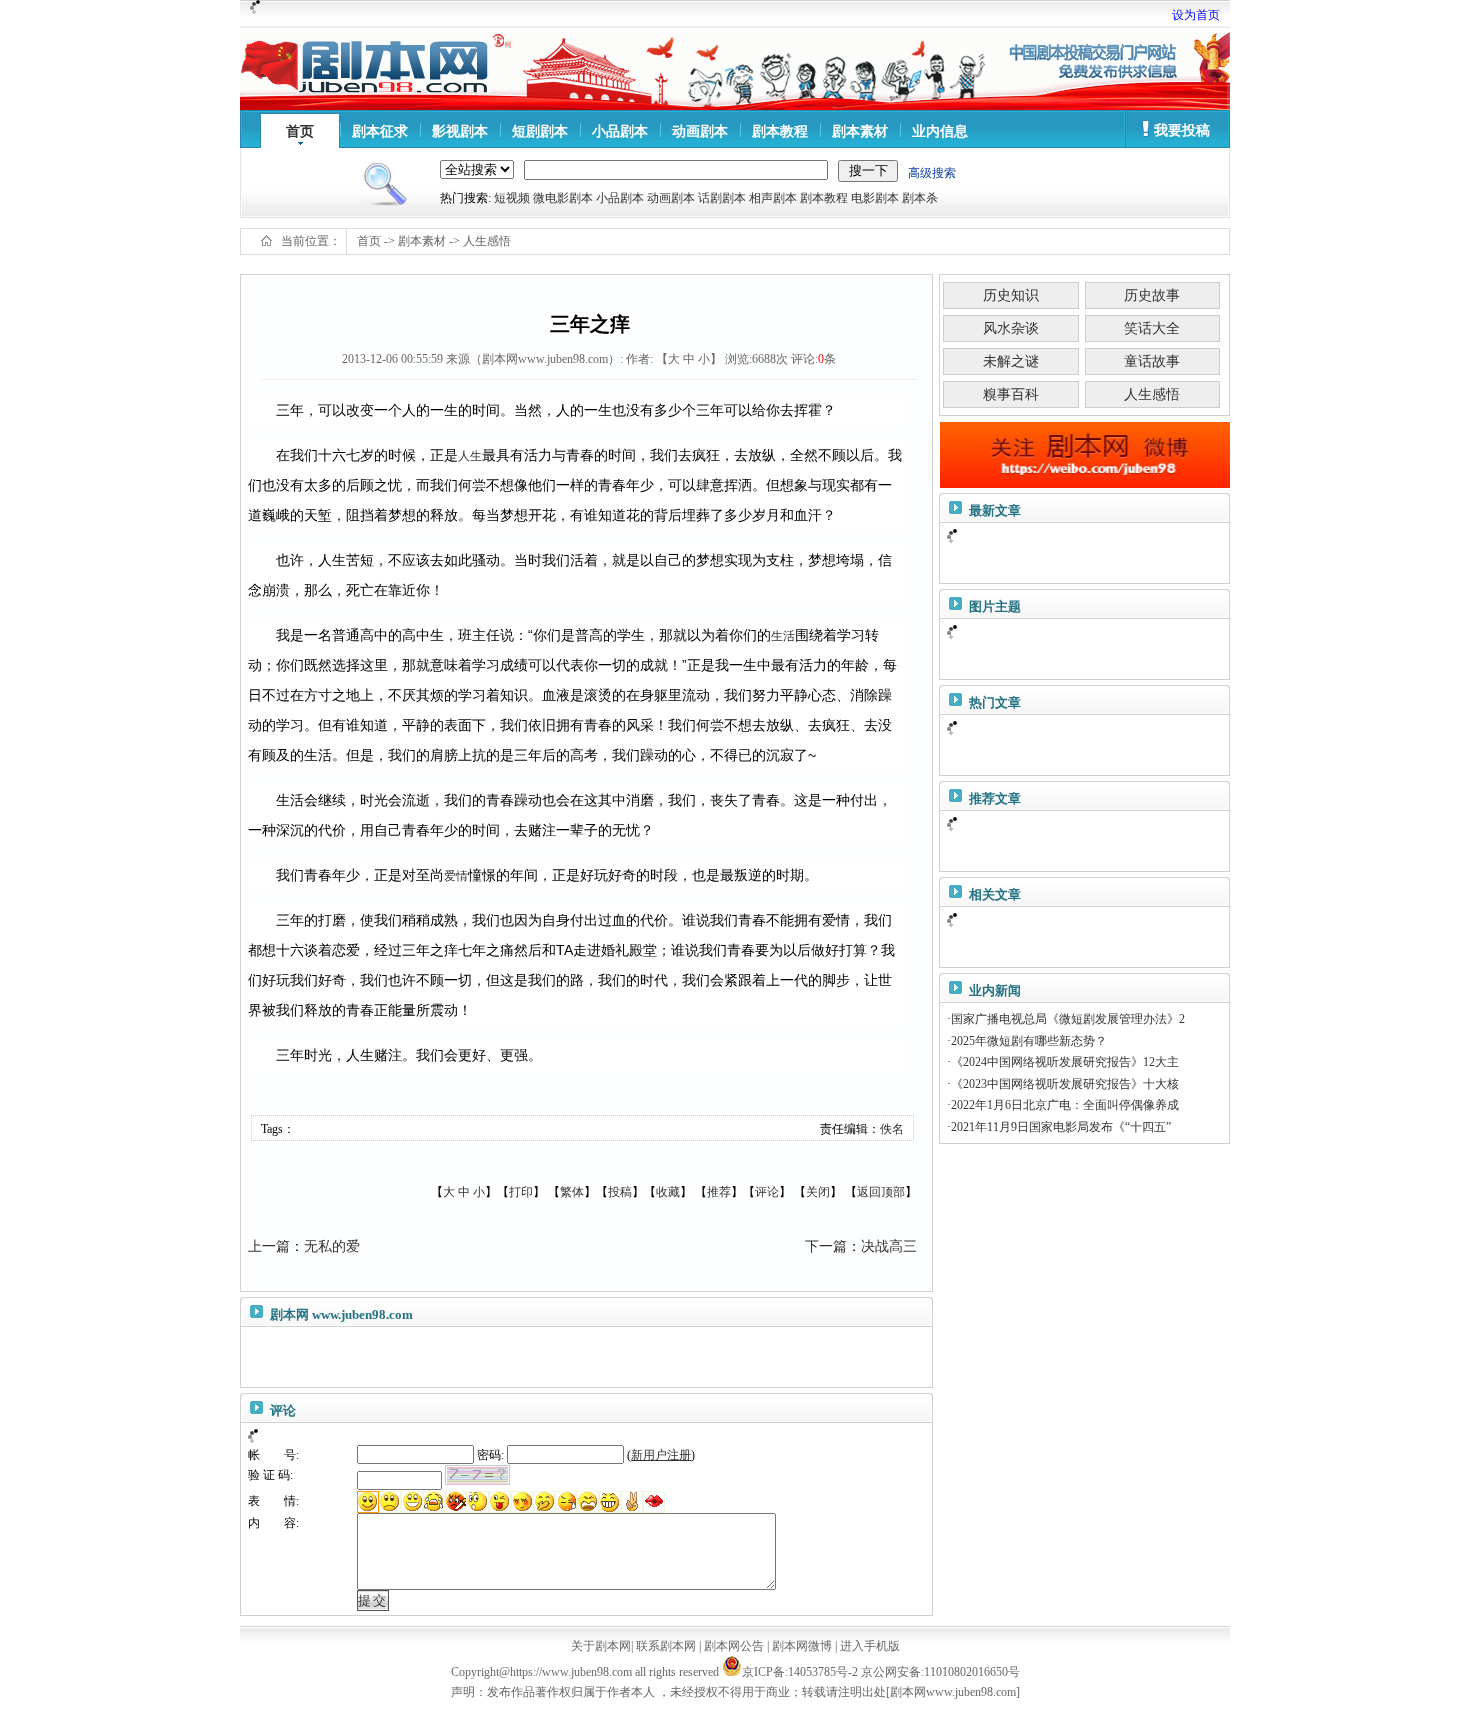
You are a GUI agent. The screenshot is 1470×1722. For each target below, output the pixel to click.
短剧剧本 (540, 131)
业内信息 (940, 131)
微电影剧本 (563, 198)
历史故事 (1152, 295)
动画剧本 (700, 131)
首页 (300, 131)
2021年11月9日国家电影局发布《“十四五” (1061, 1127)
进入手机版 (870, 1646)
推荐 (719, 1192)
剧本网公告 (734, 1646)
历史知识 (1011, 295)
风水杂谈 (1011, 328)
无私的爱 (332, 1246)
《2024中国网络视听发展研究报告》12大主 (1065, 1062)
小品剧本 (620, 131)
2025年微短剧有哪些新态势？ (1029, 1041)
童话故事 (1152, 361)
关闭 (818, 1192)
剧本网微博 (802, 1646)
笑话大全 (1152, 328)
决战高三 (889, 1246)
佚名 (892, 1129)
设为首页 (1196, 15)
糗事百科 (1011, 394)
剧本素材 (860, 131)
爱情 (456, 876)
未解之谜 (1011, 361)
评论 (767, 1192)
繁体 (572, 1192)
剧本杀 (920, 198)
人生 (470, 456)
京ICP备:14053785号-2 (800, 1672)
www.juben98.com (362, 1314)
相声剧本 (773, 198)
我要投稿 (1182, 130)
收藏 (668, 1192)
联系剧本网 (666, 1646)
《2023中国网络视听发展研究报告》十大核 (1065, 1084)
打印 (521, 1192)
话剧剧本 (722, 198)
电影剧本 (875, 198)
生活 (783, 636)
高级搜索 (932, 173)
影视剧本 (460, 131)
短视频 (512, 198)
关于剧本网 (601, 1646)
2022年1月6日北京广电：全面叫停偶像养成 (1065, 1105)
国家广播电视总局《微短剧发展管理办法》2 (1068, 1019)
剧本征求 (380, 131)
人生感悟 (487, 241)
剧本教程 (780, 131)
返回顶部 (881, 1192)
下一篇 (826, 1246)
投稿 (620, 1192)
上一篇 (269, 1246)
